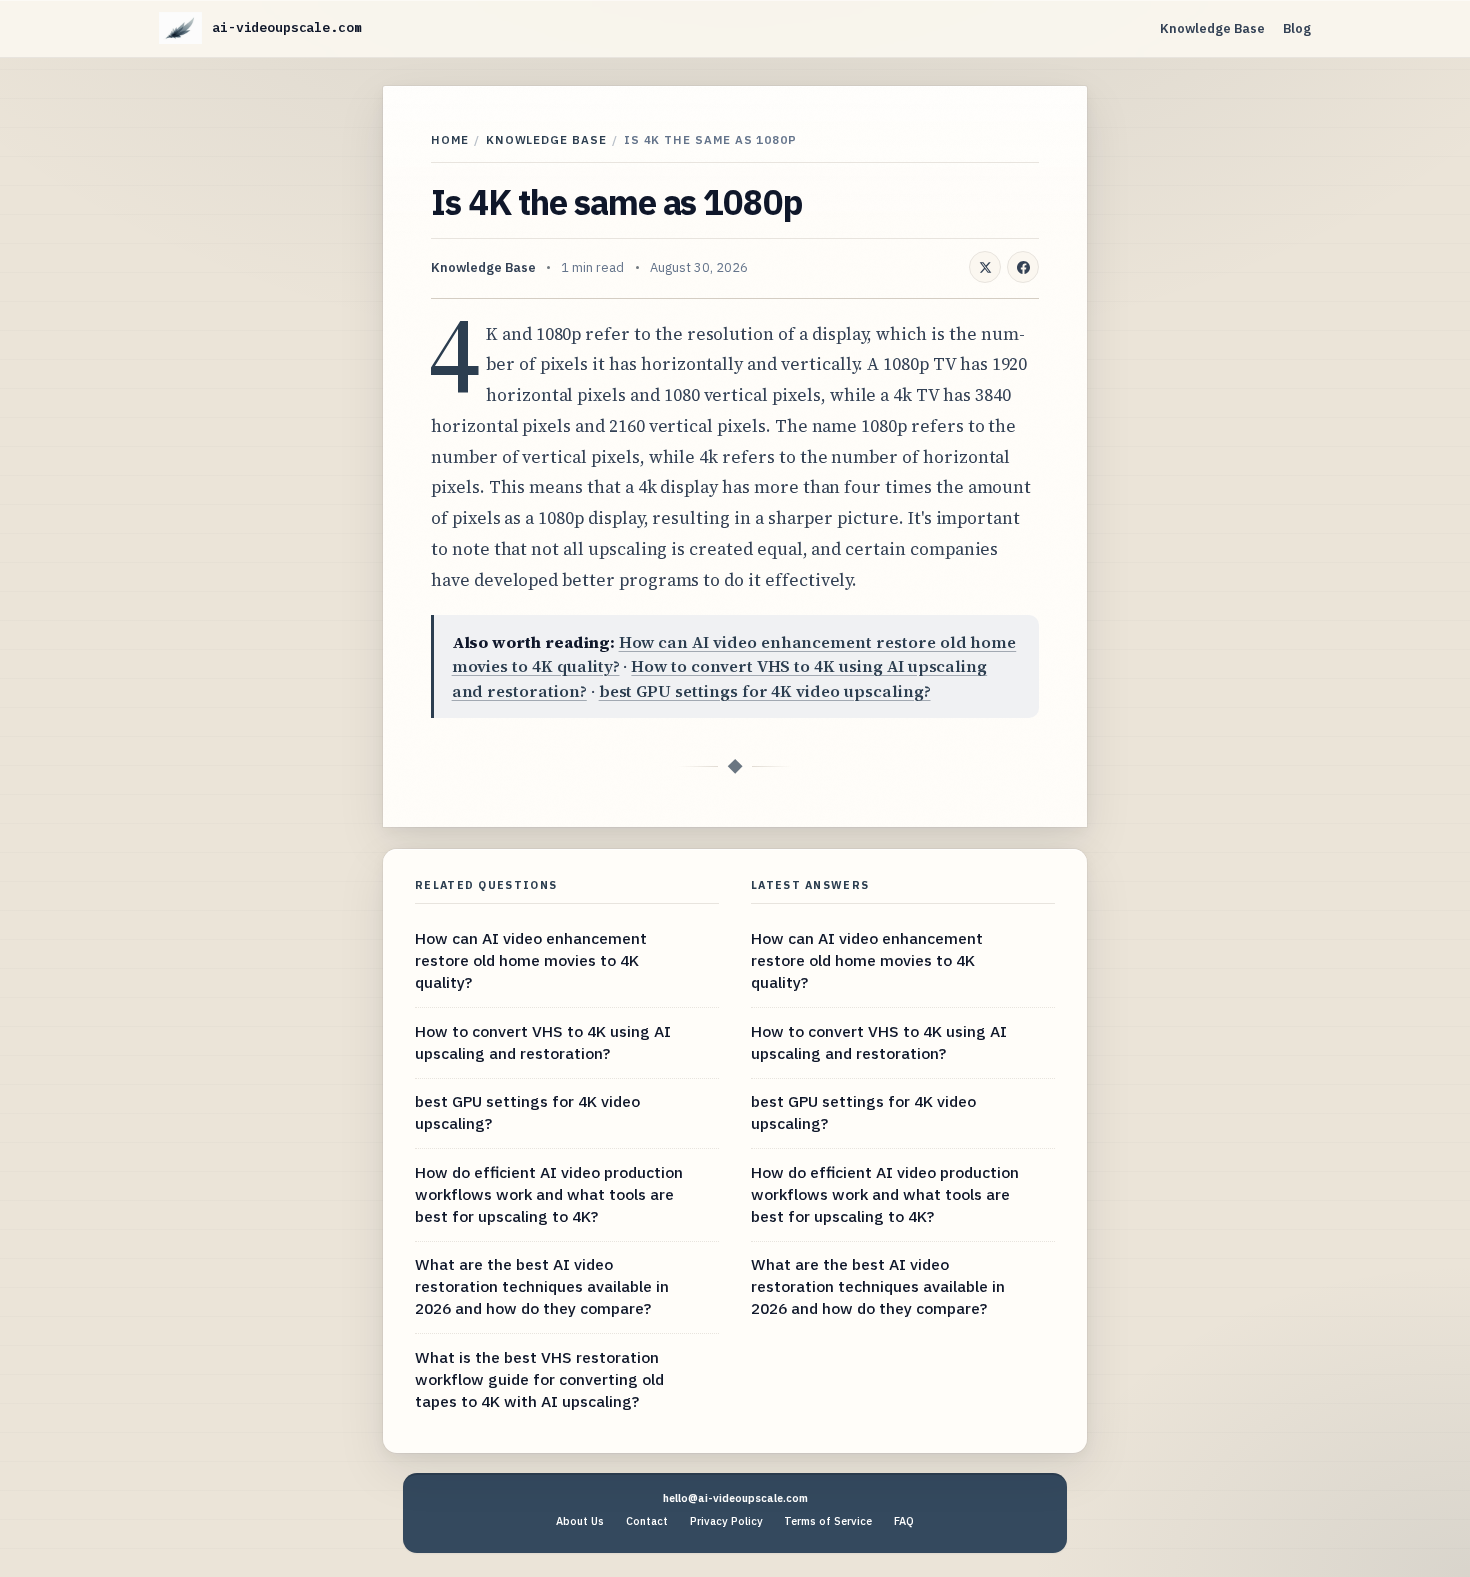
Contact (647, 1521)
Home (450, 139)
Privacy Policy (726, 1521)
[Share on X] (985, 267)
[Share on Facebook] (1023, 267)
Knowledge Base (1212, 28)
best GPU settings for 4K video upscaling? (765, 691)
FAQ (904, 1521)
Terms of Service (828, 1521)
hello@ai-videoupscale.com (735, 1498)
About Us (580, 1521)
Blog (1297, 28)
